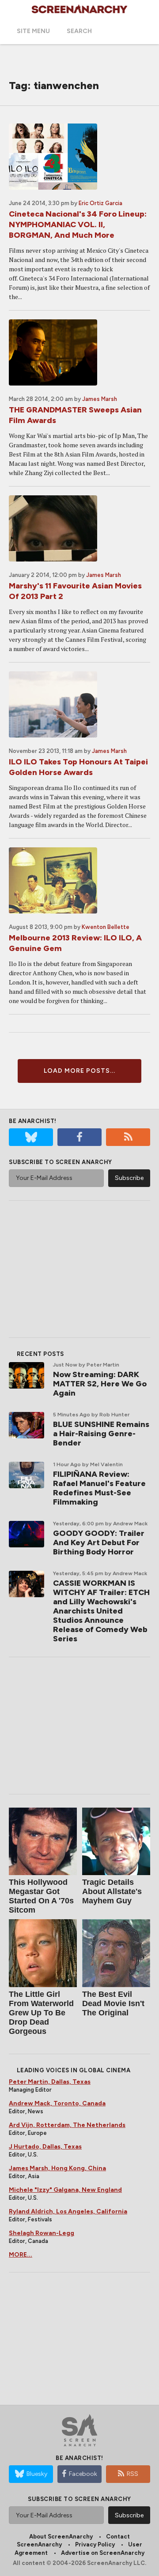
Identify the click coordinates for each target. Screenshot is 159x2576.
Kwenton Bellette (106, 927)
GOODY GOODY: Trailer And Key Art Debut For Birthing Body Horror (99, 1543)
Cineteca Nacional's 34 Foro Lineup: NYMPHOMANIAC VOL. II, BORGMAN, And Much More (78, 225)
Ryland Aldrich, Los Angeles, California (68, 2211)
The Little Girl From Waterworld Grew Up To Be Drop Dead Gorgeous (41, 2013)
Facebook (83, 2474)
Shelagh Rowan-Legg (42, 2233)
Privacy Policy (95, 2544)
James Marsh (100, 399)
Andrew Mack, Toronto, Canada (57, 2103)
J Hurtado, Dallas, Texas (45, 2147)
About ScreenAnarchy (61, 2537)
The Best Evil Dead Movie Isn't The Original (113, 2003)
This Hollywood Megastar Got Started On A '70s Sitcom (41, 1896)
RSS (132, 2474)
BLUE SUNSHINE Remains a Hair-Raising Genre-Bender (101, 1434)
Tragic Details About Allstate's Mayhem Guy (112, 1891)
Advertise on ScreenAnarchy (103, 2553)
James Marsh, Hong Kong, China (57, 2168)
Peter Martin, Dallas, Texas (50, 2082)
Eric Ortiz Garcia (100, 203)
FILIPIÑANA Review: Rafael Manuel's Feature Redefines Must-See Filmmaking (99, 1488)
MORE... (21, 2255)
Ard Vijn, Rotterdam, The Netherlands (67, 2125)
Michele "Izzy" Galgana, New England (65, 2190)
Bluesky (37, 2474)
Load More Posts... (79, 1071)
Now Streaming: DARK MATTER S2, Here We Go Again (100, 1384)
